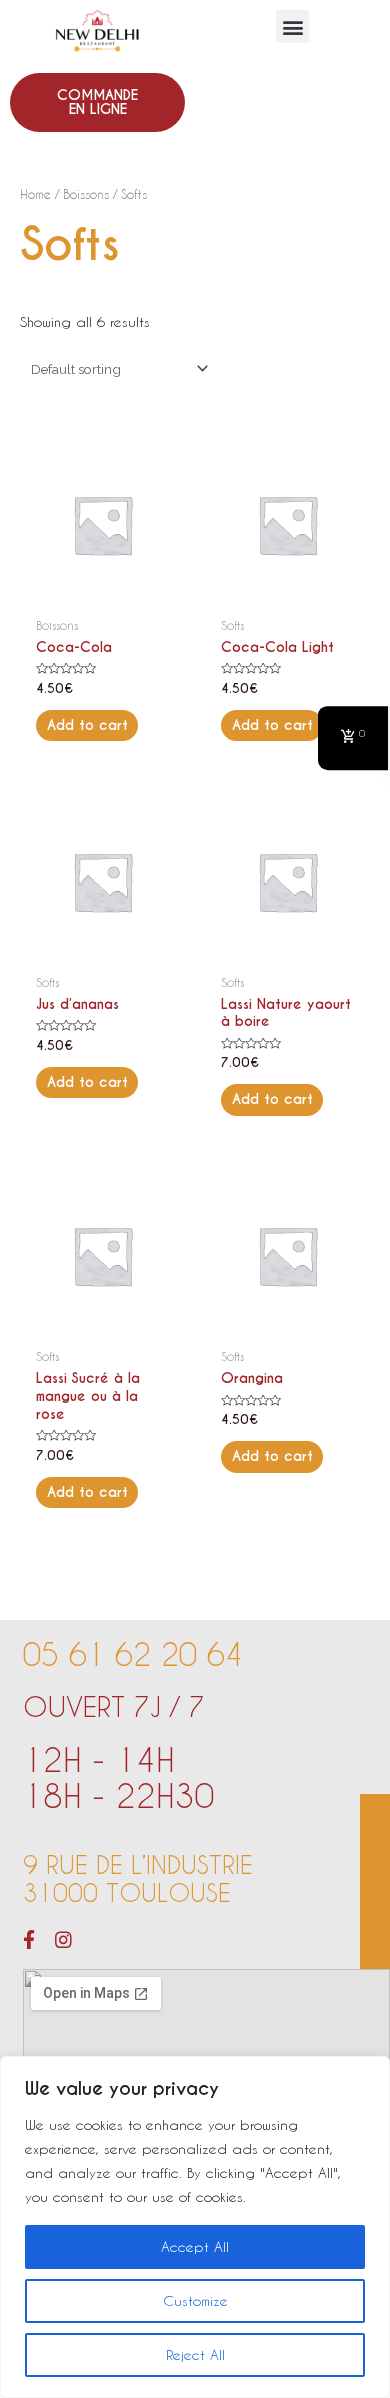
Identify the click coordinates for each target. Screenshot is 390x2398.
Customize (195, 2300)
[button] (292, 26)
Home (35, 194)
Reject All (195, 2354)
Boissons (86, 194)
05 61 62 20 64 (133, 1654)
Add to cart (87, 725)
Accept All (195, 2246)
